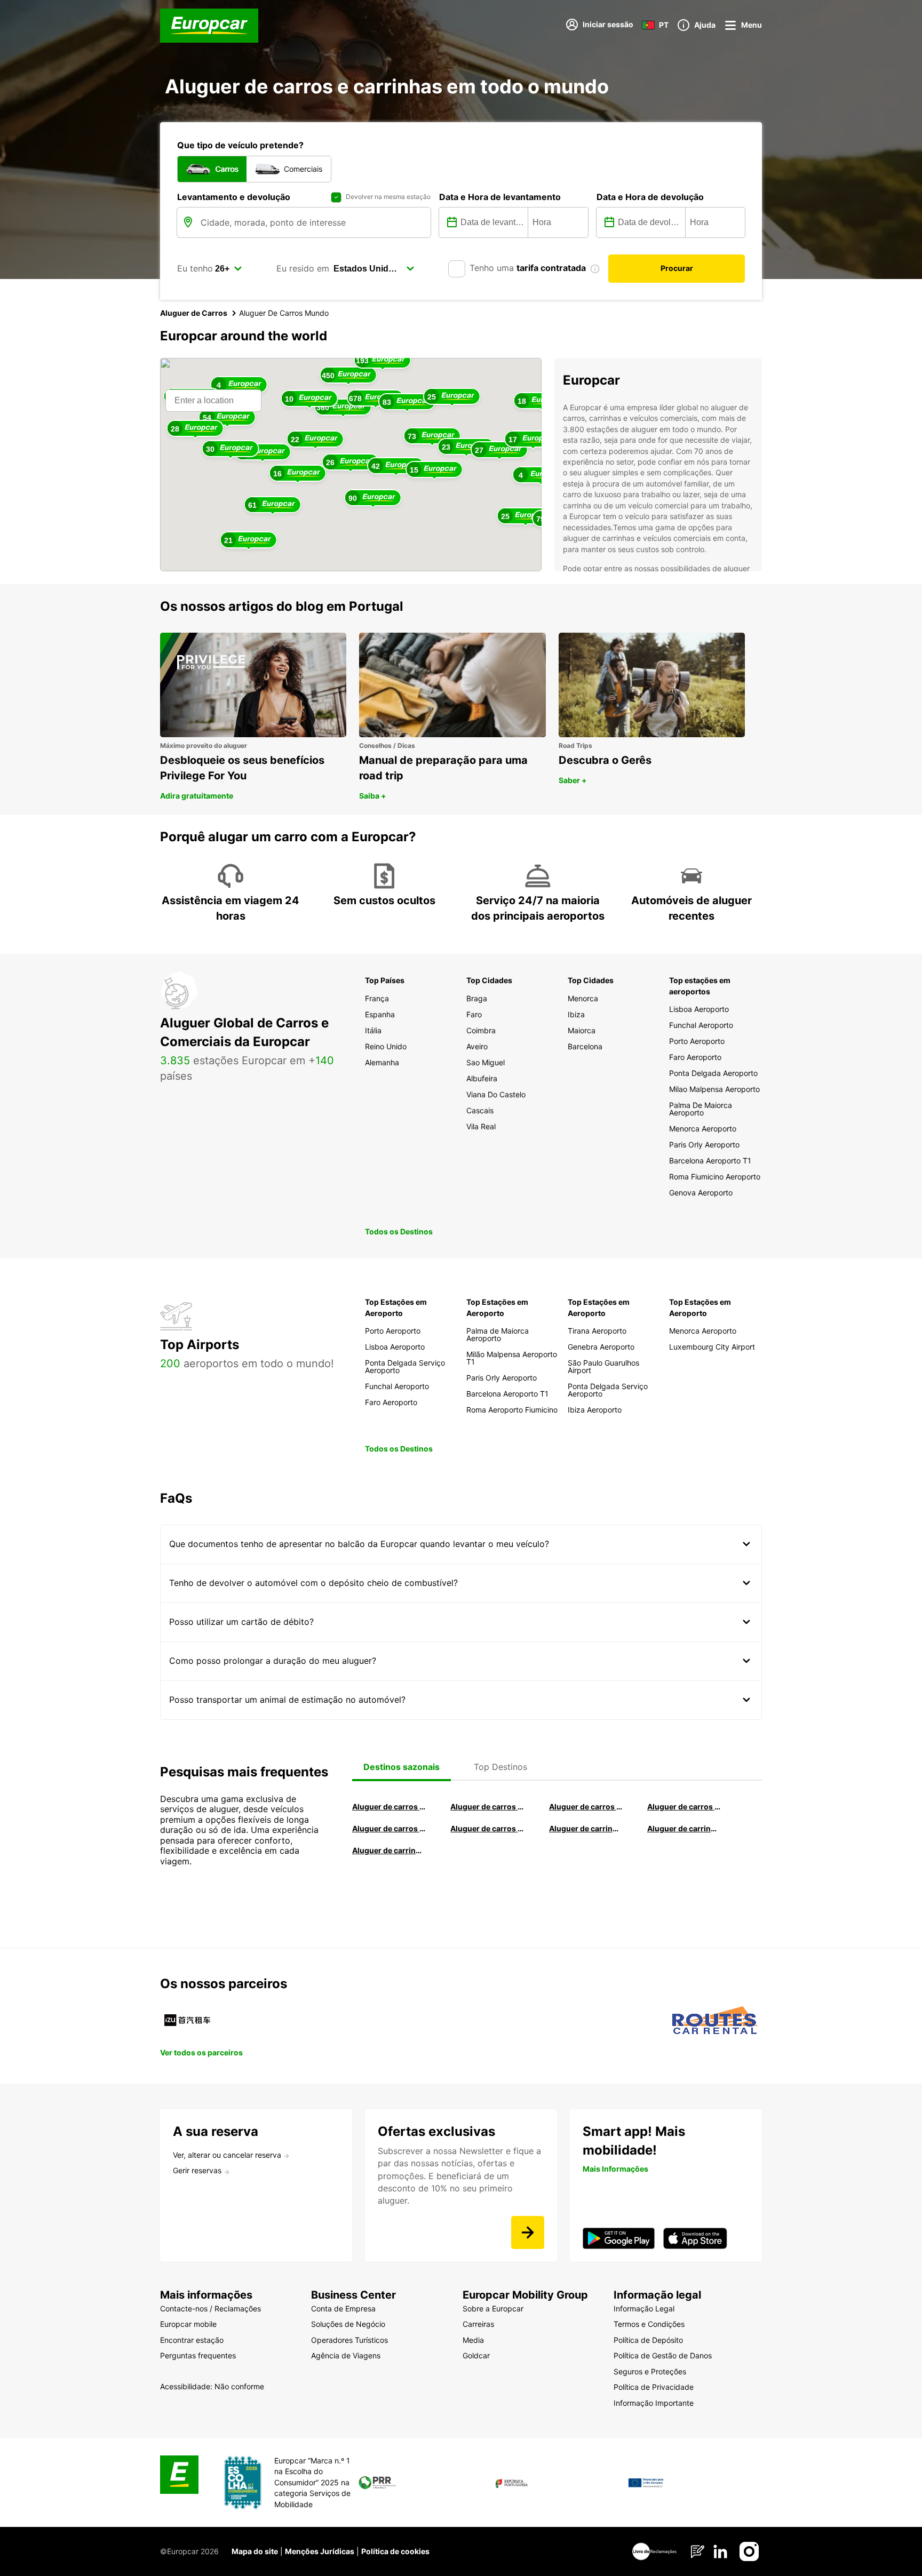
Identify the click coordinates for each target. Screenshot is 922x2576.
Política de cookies (395, 2551)
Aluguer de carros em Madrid (487, 1807)
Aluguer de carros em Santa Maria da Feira (389, 1828)
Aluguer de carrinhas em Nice (586, 1828)
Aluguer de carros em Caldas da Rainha (684, 1807)
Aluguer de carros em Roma (389, 1807)
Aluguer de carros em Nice (487, 1828)
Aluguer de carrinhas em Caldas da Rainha (389, 1850)
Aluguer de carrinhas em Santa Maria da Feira (684, 1828)
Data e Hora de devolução (650, 197)
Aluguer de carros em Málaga (586, 1807)
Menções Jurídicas (320, 2551)
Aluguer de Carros (194, 313)
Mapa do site (255, 2551)
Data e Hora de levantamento (500, 197)
